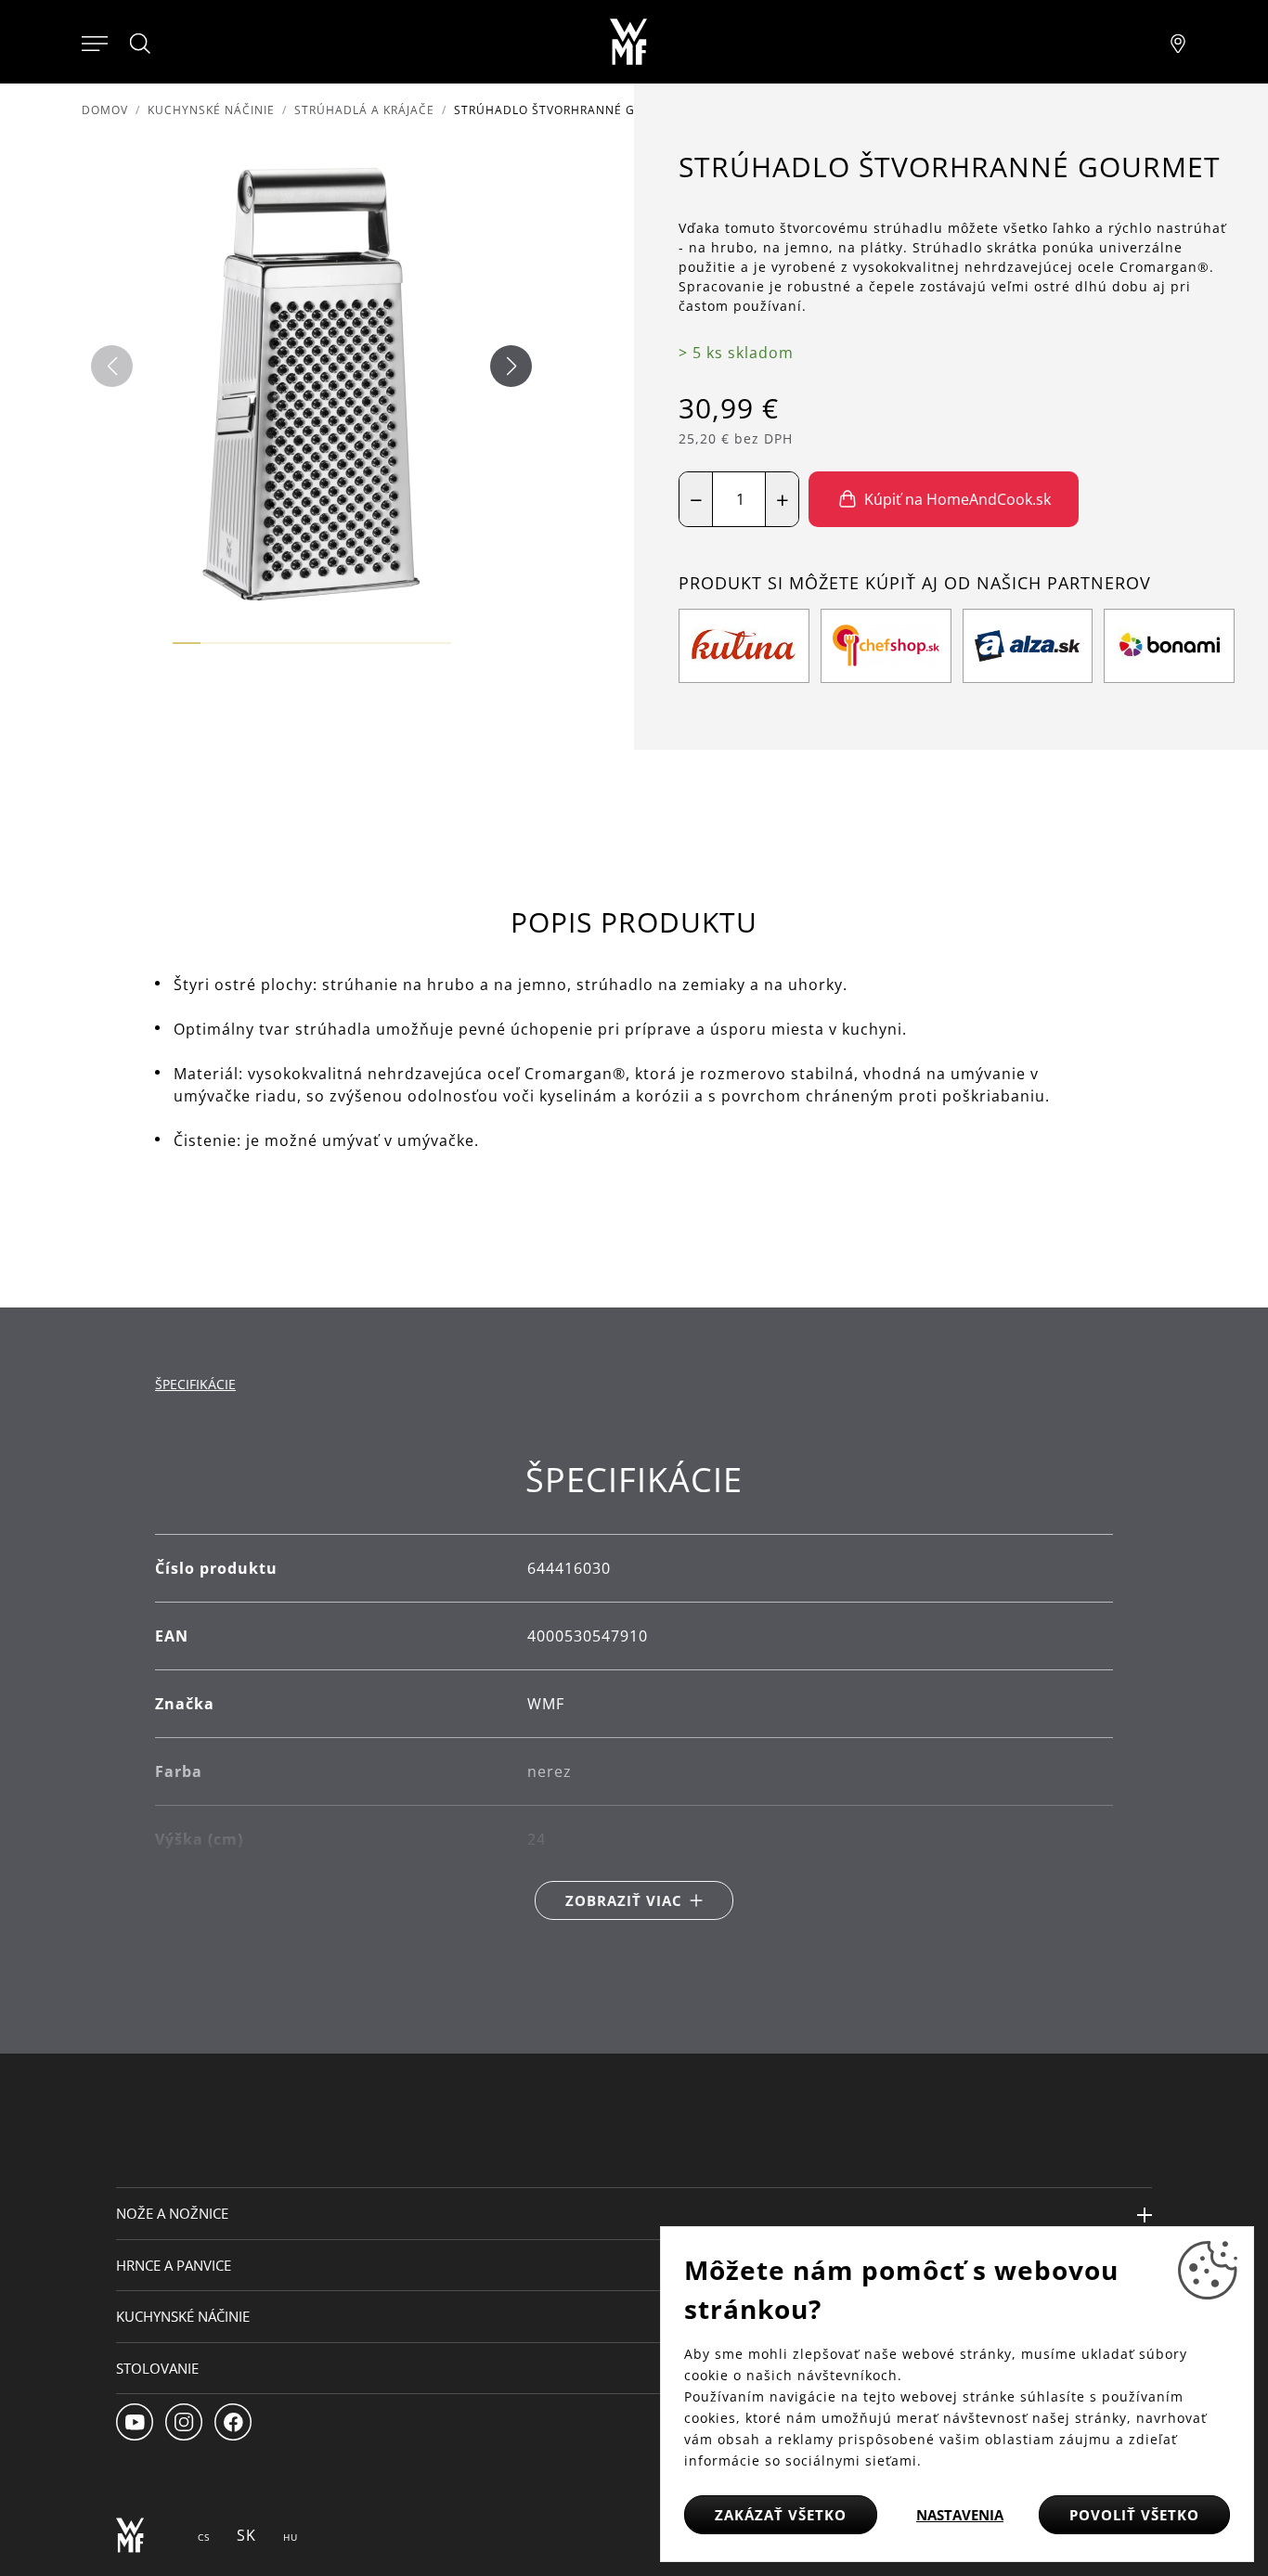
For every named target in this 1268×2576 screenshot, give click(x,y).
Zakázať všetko (781, 2515)
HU (291, 2537)
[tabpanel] (634, 1690)
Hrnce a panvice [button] (174, 2265)
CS (204, 2537)
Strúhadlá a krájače (364, 110)
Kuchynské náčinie (211, 110)
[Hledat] (141, 44)
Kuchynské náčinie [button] (183, 2316)
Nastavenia (960, 2515)
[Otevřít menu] (95, 42)
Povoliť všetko (1134, 2515)
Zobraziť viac (624, 1900)
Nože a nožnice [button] (172, 2213)
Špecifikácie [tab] (195, 1384)
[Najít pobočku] (1178, 42)
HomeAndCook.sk (943, 598)
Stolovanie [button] (157, 2368)
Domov (105, 110)
